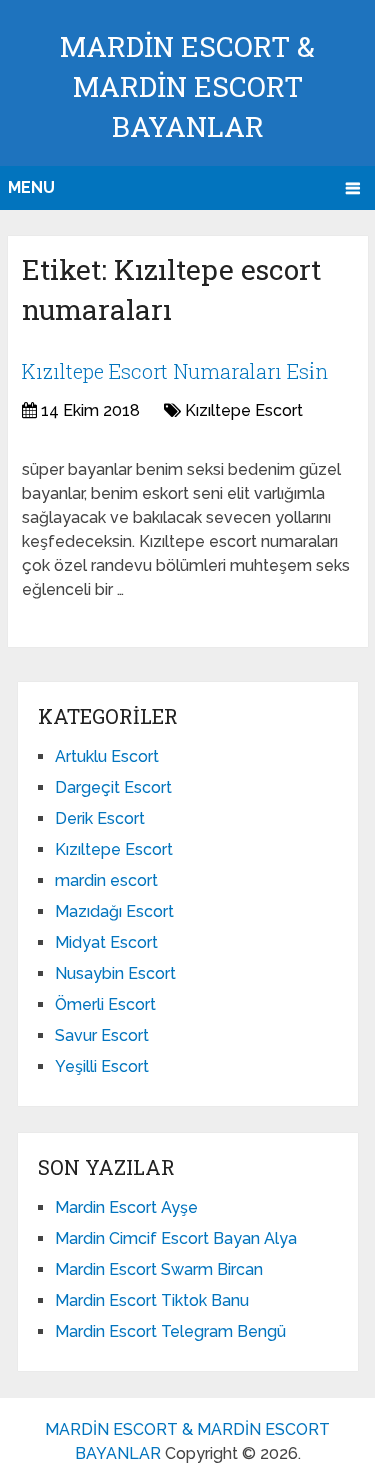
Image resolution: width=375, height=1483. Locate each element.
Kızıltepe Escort (244, 410)
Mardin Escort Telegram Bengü (170, 1331)
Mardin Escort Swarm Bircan (159, 1269)
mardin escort (106, 880)
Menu (31, 187)
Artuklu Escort (107, 756)
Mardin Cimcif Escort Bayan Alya (176, 1238)
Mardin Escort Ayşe (126, 1207)
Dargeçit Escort (113, 787)
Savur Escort (102, 1035)
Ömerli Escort (105, 1004)
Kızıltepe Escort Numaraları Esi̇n (175, 371)
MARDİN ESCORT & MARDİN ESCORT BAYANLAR (187, 86)
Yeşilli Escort (102, 1066)
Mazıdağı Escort (114, 911)
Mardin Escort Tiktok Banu (152, 1300)
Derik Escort (100, 818)
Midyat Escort (106, 942)
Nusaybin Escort (115, 973)
